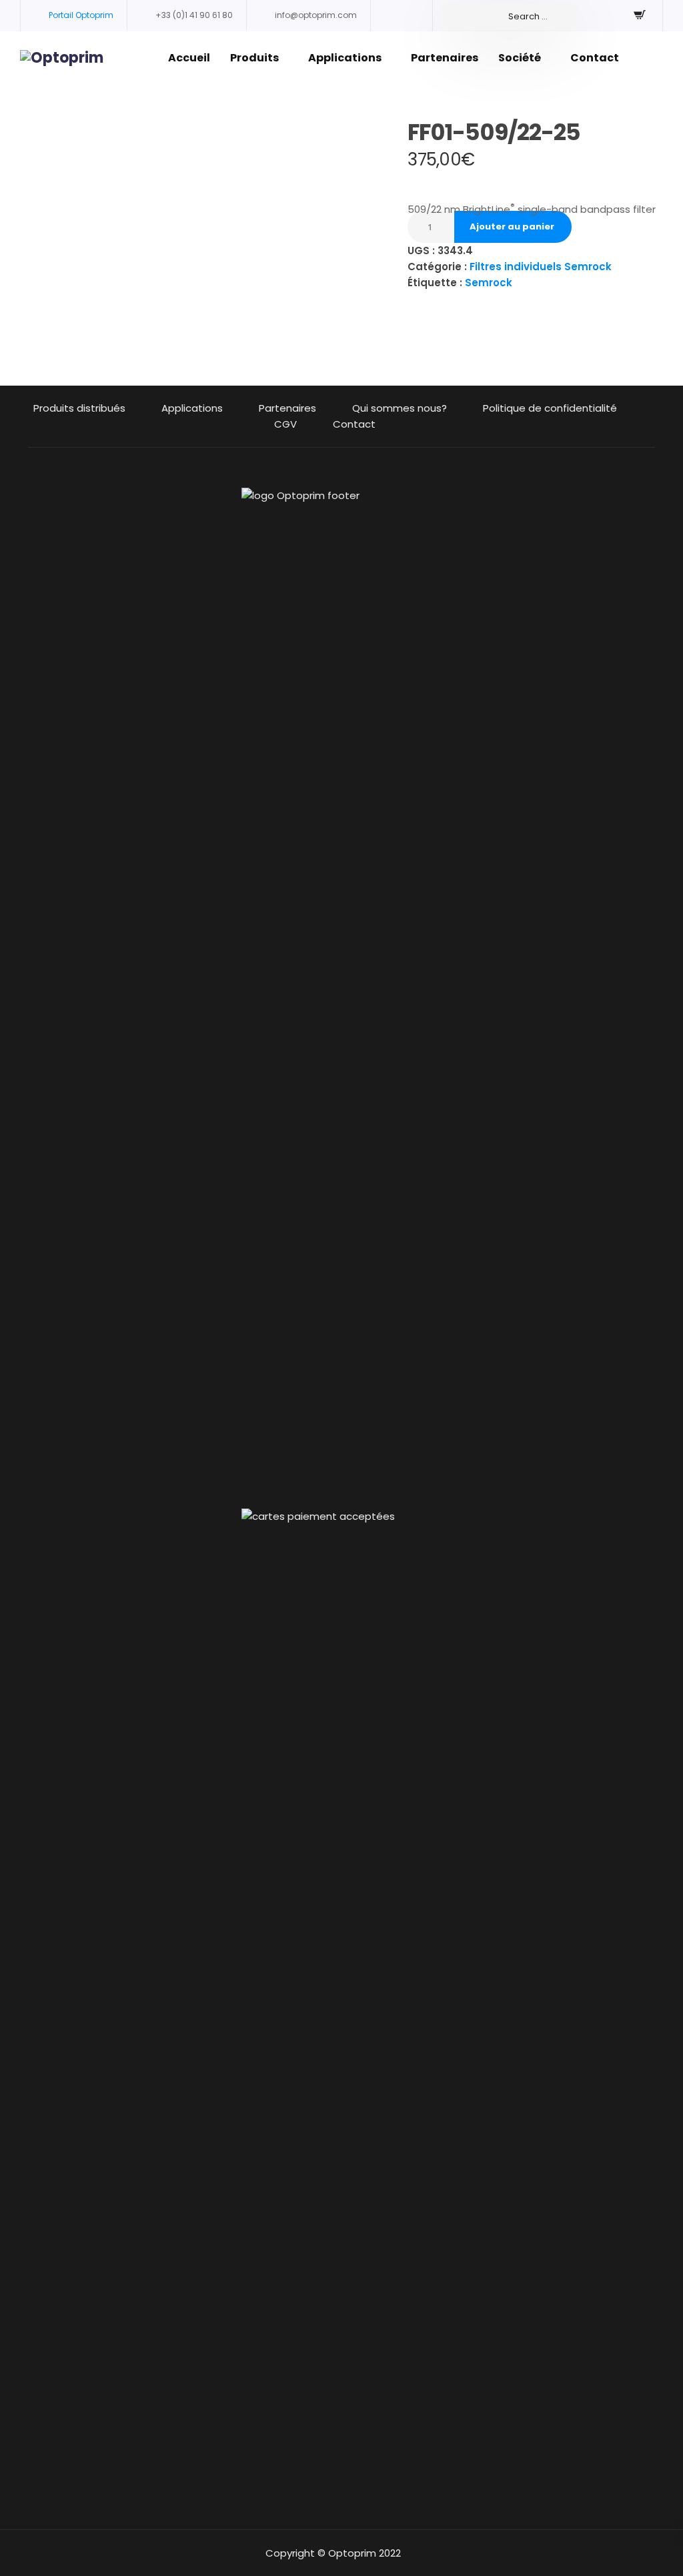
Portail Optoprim (81, 15)
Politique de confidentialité (550, 408)
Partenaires (445, 58)
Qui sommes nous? (400, 408)
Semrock (489, 283)
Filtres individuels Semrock (541, 267)
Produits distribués (79, 408)
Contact (595, 58)
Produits (254, 58)
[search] (509, 17)
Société (520, 58)
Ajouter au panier (512, 227)
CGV (285, 424)
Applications (345, 58)
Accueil (189, 58)
